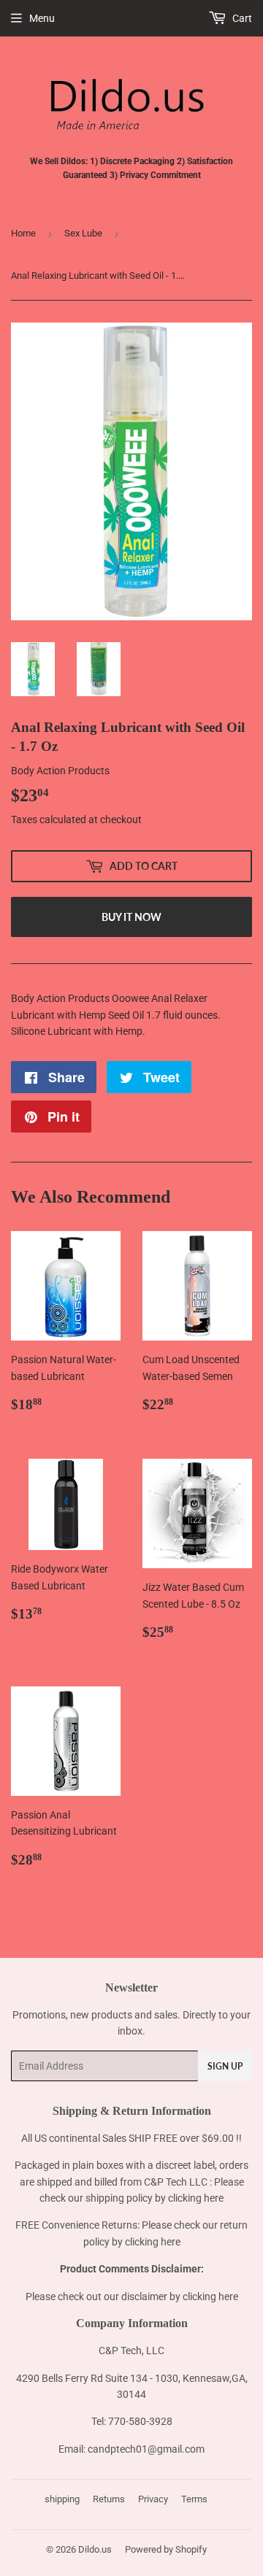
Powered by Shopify (166, 2549)
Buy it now (131, 917)
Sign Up (225, 2066)
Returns (109, 2499)
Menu (42, 18)
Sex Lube (83, 233)
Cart (241, 18)
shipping (62, 2499)
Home (23, 233)
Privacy (153, 2499)
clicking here (196, 2198)
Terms (194, 2499)
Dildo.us (95, 2549)
